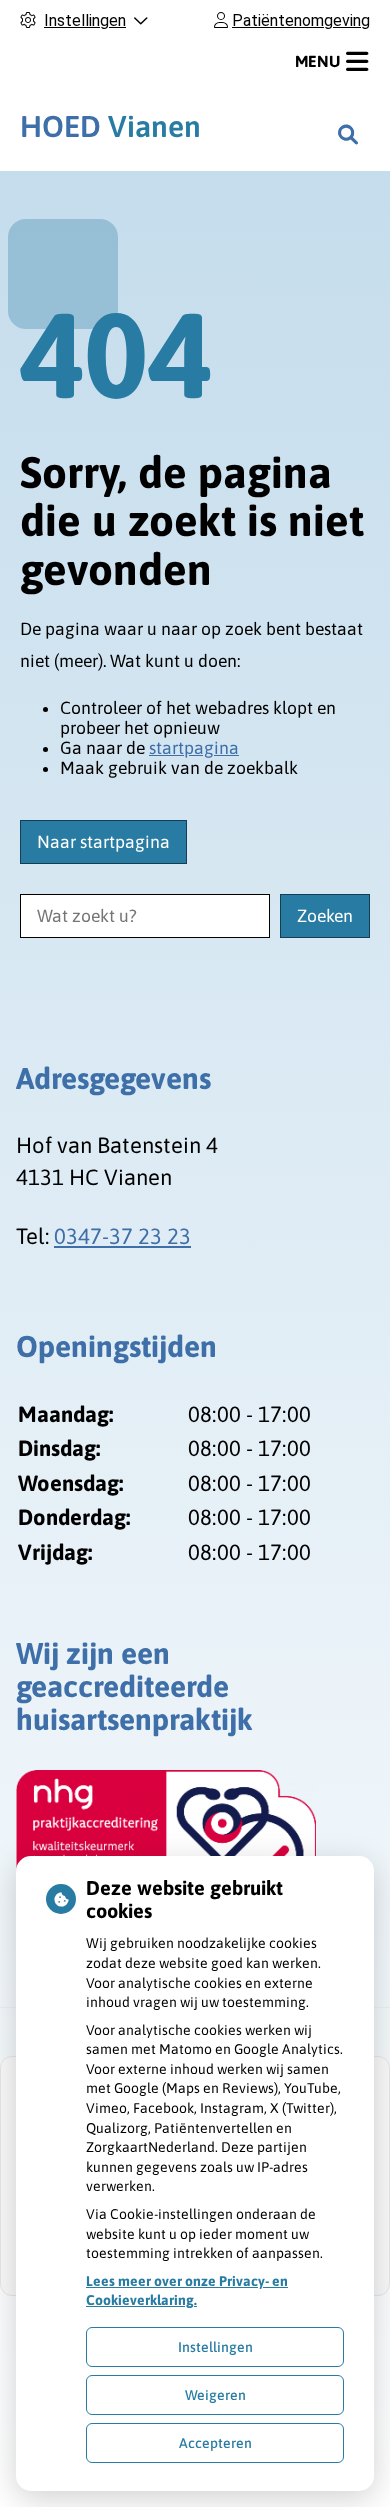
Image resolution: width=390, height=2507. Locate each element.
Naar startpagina (103, 842)
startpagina (194, 748)
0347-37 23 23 (122, 1236)
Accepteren (215, 2443)
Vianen (110, 126)
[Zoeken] (348, 134)
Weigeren (215, 2395)
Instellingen (215, 2347)
